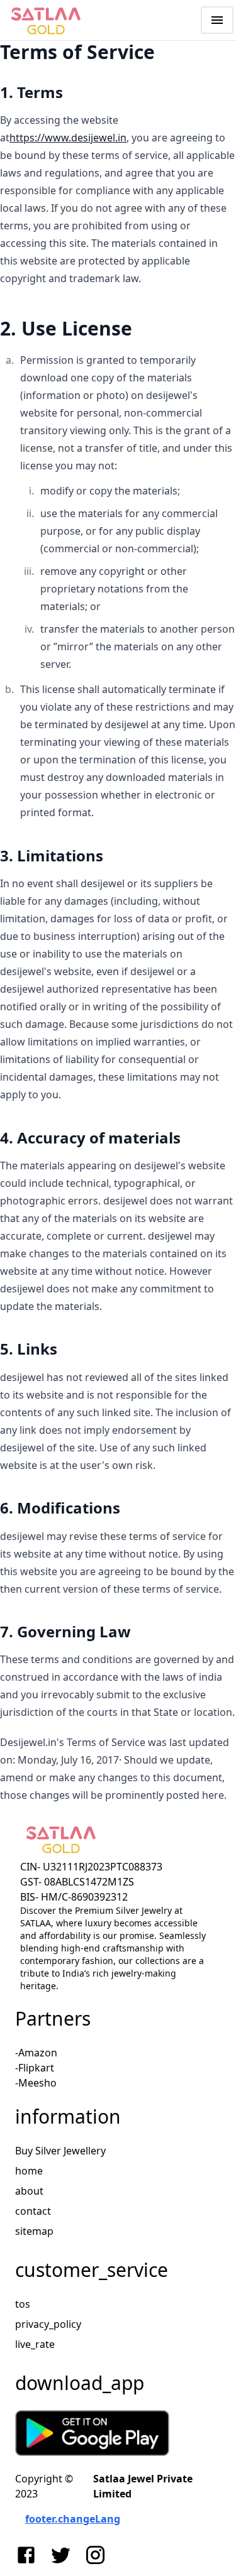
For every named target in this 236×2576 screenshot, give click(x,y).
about (29, 2191)
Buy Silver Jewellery (60, 2151)
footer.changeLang (73, 2519)
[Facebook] (29, 2555)
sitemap (34, 2231)
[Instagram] (98, 2555)
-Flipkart (35, 2068)
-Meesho (36, 2083)
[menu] (217, 20)
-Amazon (36, 2053)
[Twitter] (63, 2555)
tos (23, 2304)
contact (33, 2211)
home (29, 2171)
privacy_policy (48, 2324)
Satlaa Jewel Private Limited (143, 2486)
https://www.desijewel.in (68, 138)
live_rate (35, 2344)
